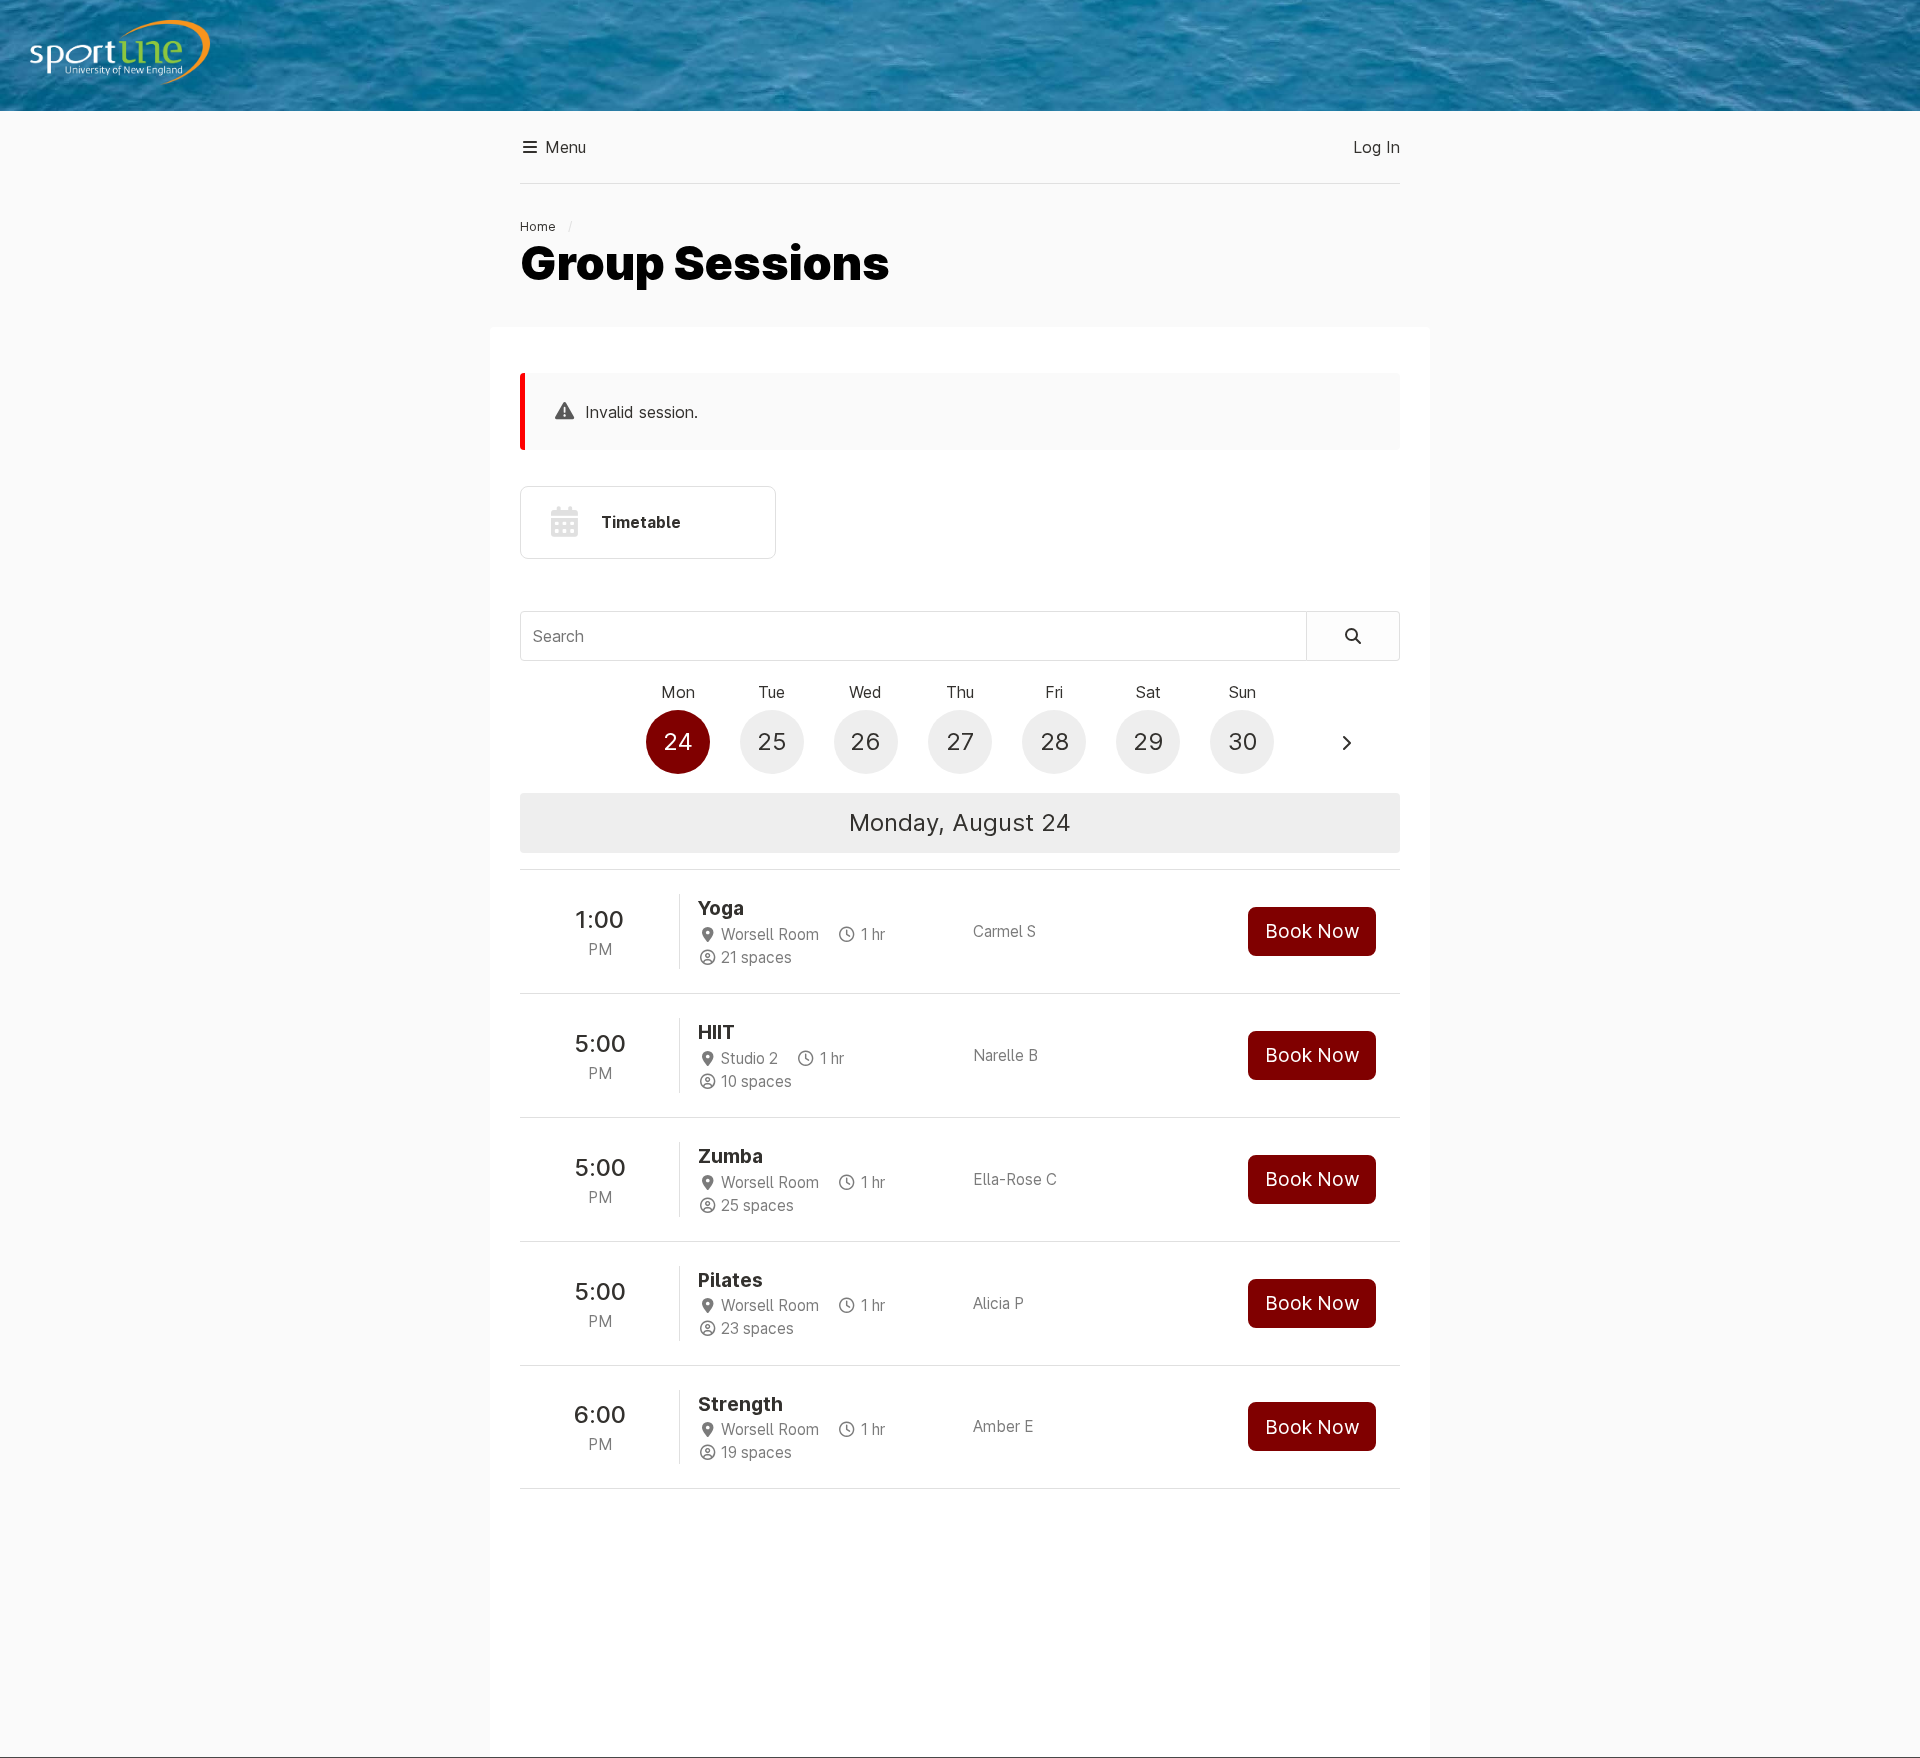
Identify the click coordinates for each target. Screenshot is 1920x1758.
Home (538, 226)
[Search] (1353, 636)
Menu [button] (563, 147)
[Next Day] (1346, 743)
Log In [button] (1376, 147)
